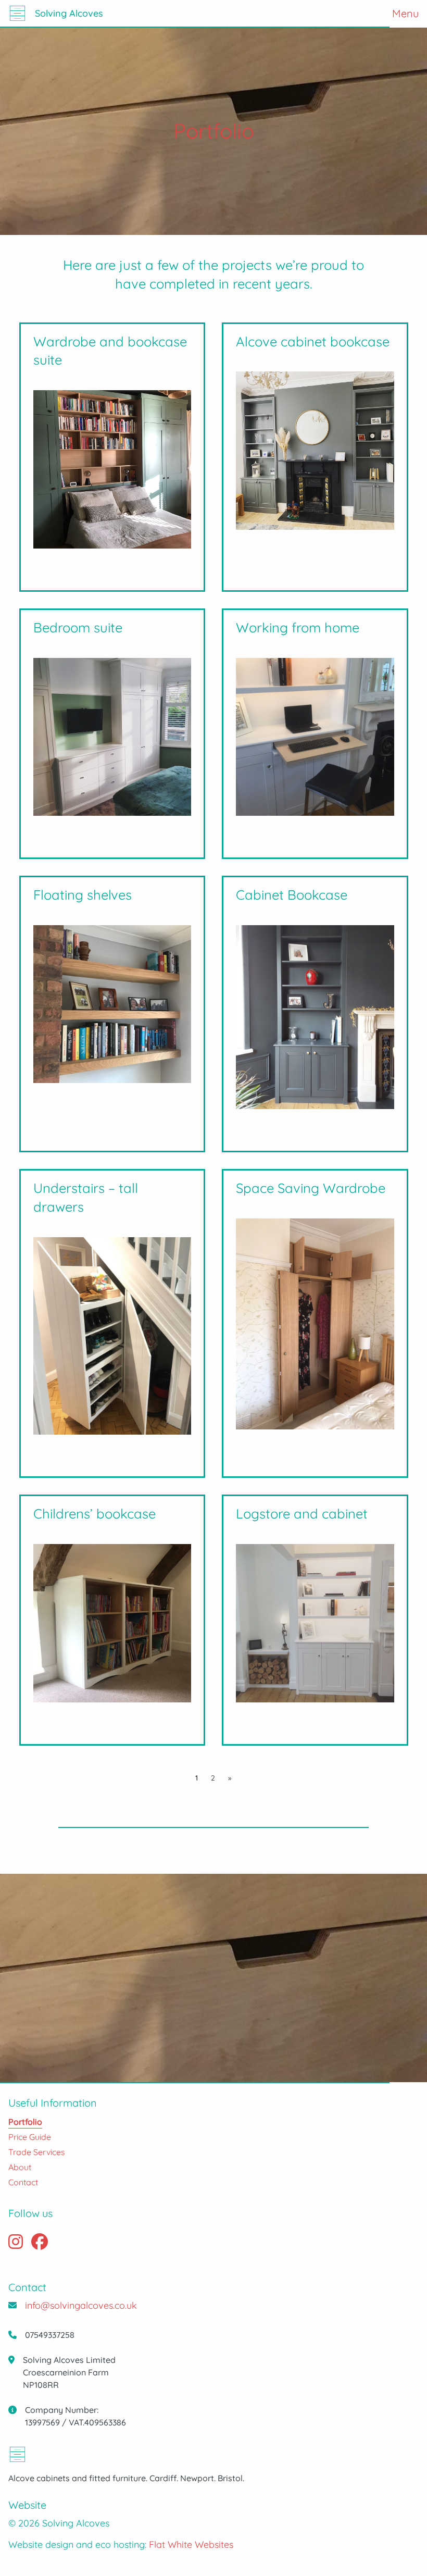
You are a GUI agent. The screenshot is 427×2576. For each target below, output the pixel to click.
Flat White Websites (191, 2544)
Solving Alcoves (69, 13)
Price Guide (30, 2137)
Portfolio (25, 2122)
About (20, 2167)
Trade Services (37, 2152)
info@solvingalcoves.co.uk (81, 2305)
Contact (23, 2182)
